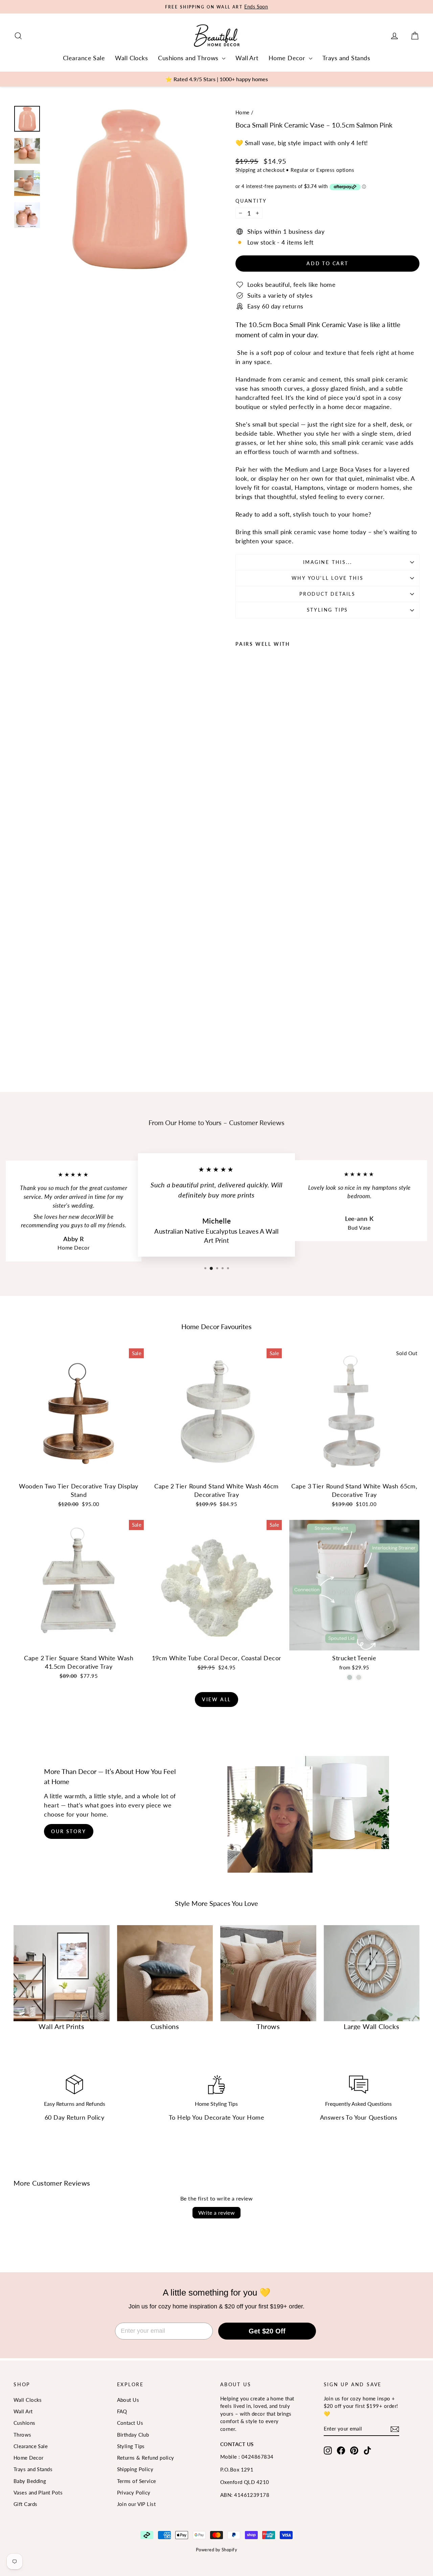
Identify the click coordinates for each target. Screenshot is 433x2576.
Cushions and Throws (189, 58)
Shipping (246, 170)
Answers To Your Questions (359, 2117)
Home (243, 112)
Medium (297, 469)
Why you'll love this (328, 578)
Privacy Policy (134, 2492)
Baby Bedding (30, 2481)
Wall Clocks (131, 58)
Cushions (25, 2423)
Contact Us (130, 2423)
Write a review (217, 2213)
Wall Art (247, 58)
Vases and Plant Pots (38, 2492)
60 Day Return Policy (74, 2117)
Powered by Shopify (216, 2550)
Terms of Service (137, 2481)
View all (216, 1699)
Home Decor (288, 58)
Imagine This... (328, 562)
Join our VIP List (136, 2504)
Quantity (251, 201)
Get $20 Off (267, 2331)
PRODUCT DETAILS (327, 594)
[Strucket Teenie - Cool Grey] (359, 1677)
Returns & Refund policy (146, 2458)
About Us (128, 2400)
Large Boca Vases (347, 469)
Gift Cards (26, 2504)
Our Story (69, 1831)
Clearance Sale (84, 58)
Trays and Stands (346, 58)
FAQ (122, 2411)
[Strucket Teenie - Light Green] (350, 1677)
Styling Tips (328, 610)
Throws (22, 2435)
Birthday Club (133, 2435)
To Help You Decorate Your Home (217, 2117)
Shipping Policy (135, 2469)
